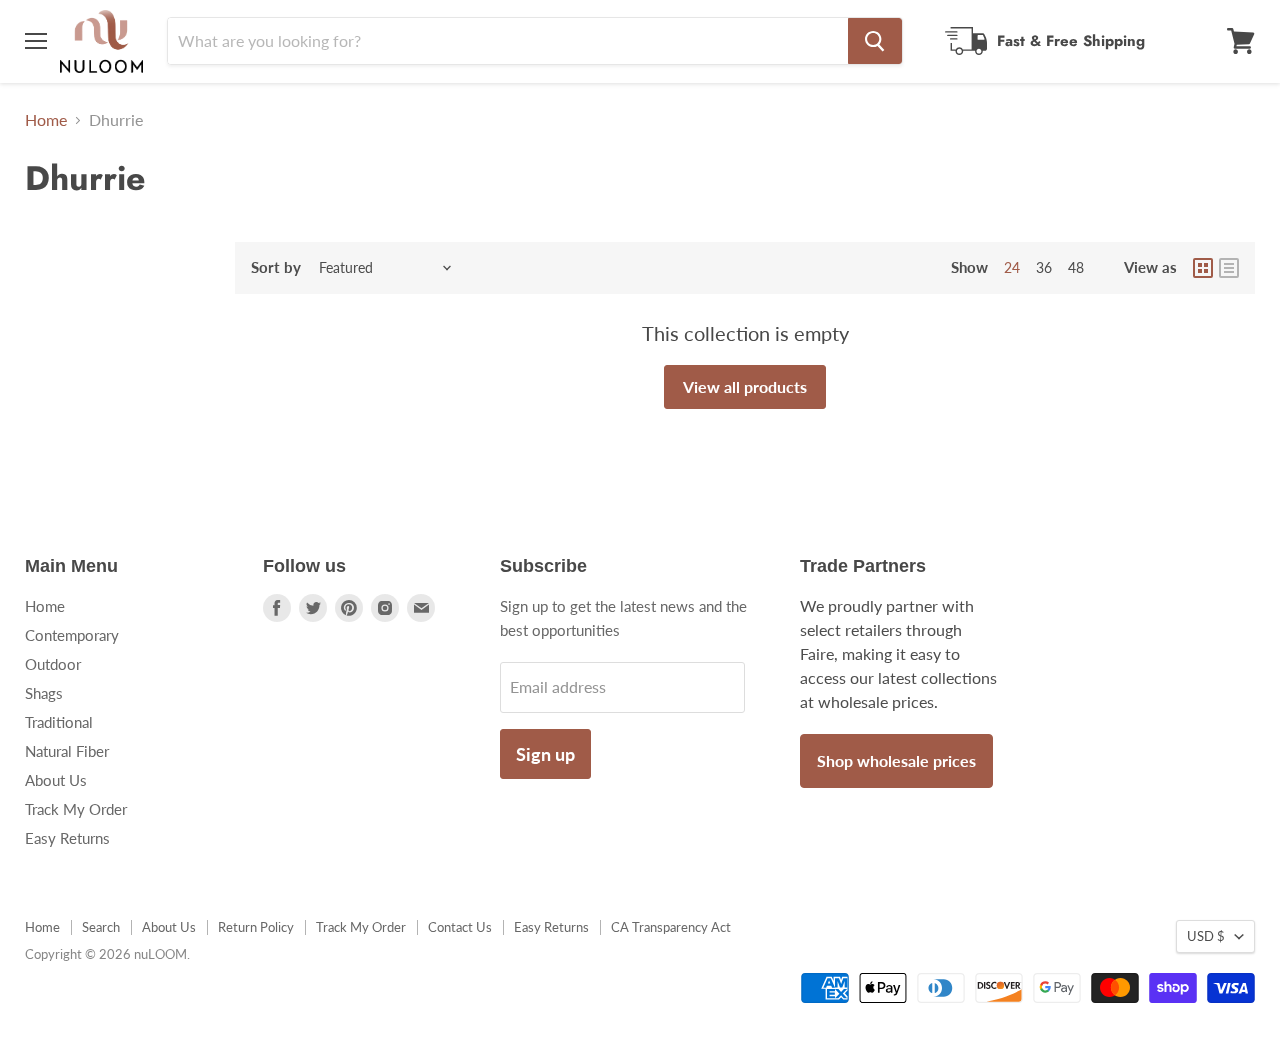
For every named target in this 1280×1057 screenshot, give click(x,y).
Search (101, 927)
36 (1044, 267)
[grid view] (1203, 268)
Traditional (59, 722)
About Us (56, 780)
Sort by (276, 267)
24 (1012, 267)
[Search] (875, 41)
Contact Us (460, 927)
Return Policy (256, 927)
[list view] (1229, 268)
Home (46, 120)
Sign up (545, 754)
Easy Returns (67, 838)
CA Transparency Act (671, 927)
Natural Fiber (67, 751)
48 (1076, 267)
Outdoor (53, 664)
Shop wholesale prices (896, 760)
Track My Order (76, 809)
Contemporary (72, 635)
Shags (44, 693)
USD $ (1206, 936)
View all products (745, 386)
